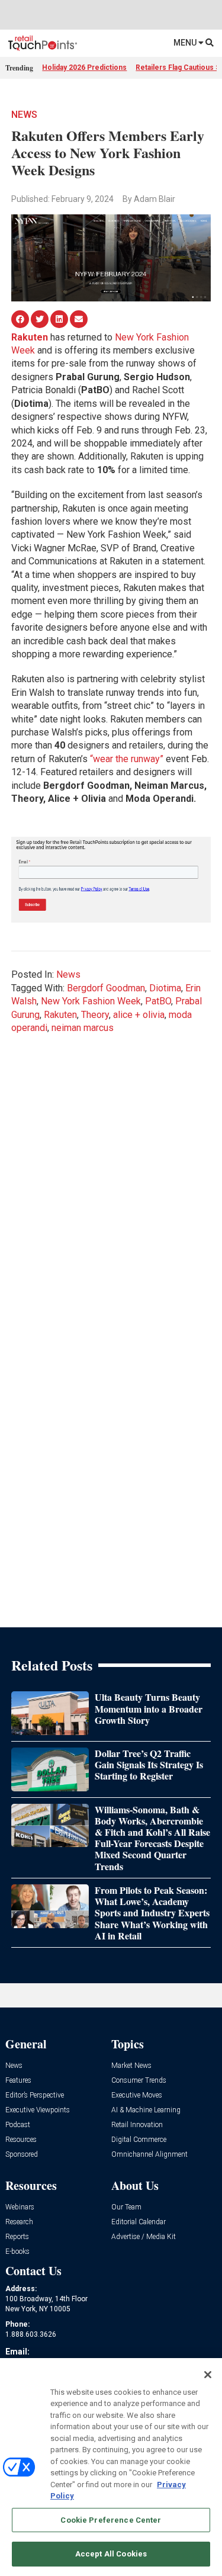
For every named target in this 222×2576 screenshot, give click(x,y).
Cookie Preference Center (111, 2520)
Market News (131, 2066)
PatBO (158, 1001)
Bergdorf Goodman (106, 988)
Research (19, 2222)
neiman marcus (83, 1028)
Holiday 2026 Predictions (84, 68)
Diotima (165, 988)
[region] (111, 2467)
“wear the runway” (127, 759)
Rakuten (60, 1015)
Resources (21, 2140)
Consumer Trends (139, 2081)
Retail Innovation (137, 2125)
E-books (17, 2252)
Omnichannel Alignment (149, 2155)
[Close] (208, 2375)
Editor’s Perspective (35, 2095)
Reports (17, 2237)
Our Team (126, 2207)
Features (18, 2081)
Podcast (18, 2125)
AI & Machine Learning (146, 2110)
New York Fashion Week (91, 1001)
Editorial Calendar (139, 2222)
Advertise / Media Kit (144, 2237)
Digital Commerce (139, 2140)
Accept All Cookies (111, 2554)
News (24, 115)
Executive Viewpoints (38, 2110)
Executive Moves (137, 2095)
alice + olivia (139, 1015)
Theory (95, 1015)
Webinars (20, 2207)
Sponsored (22, 2155)
